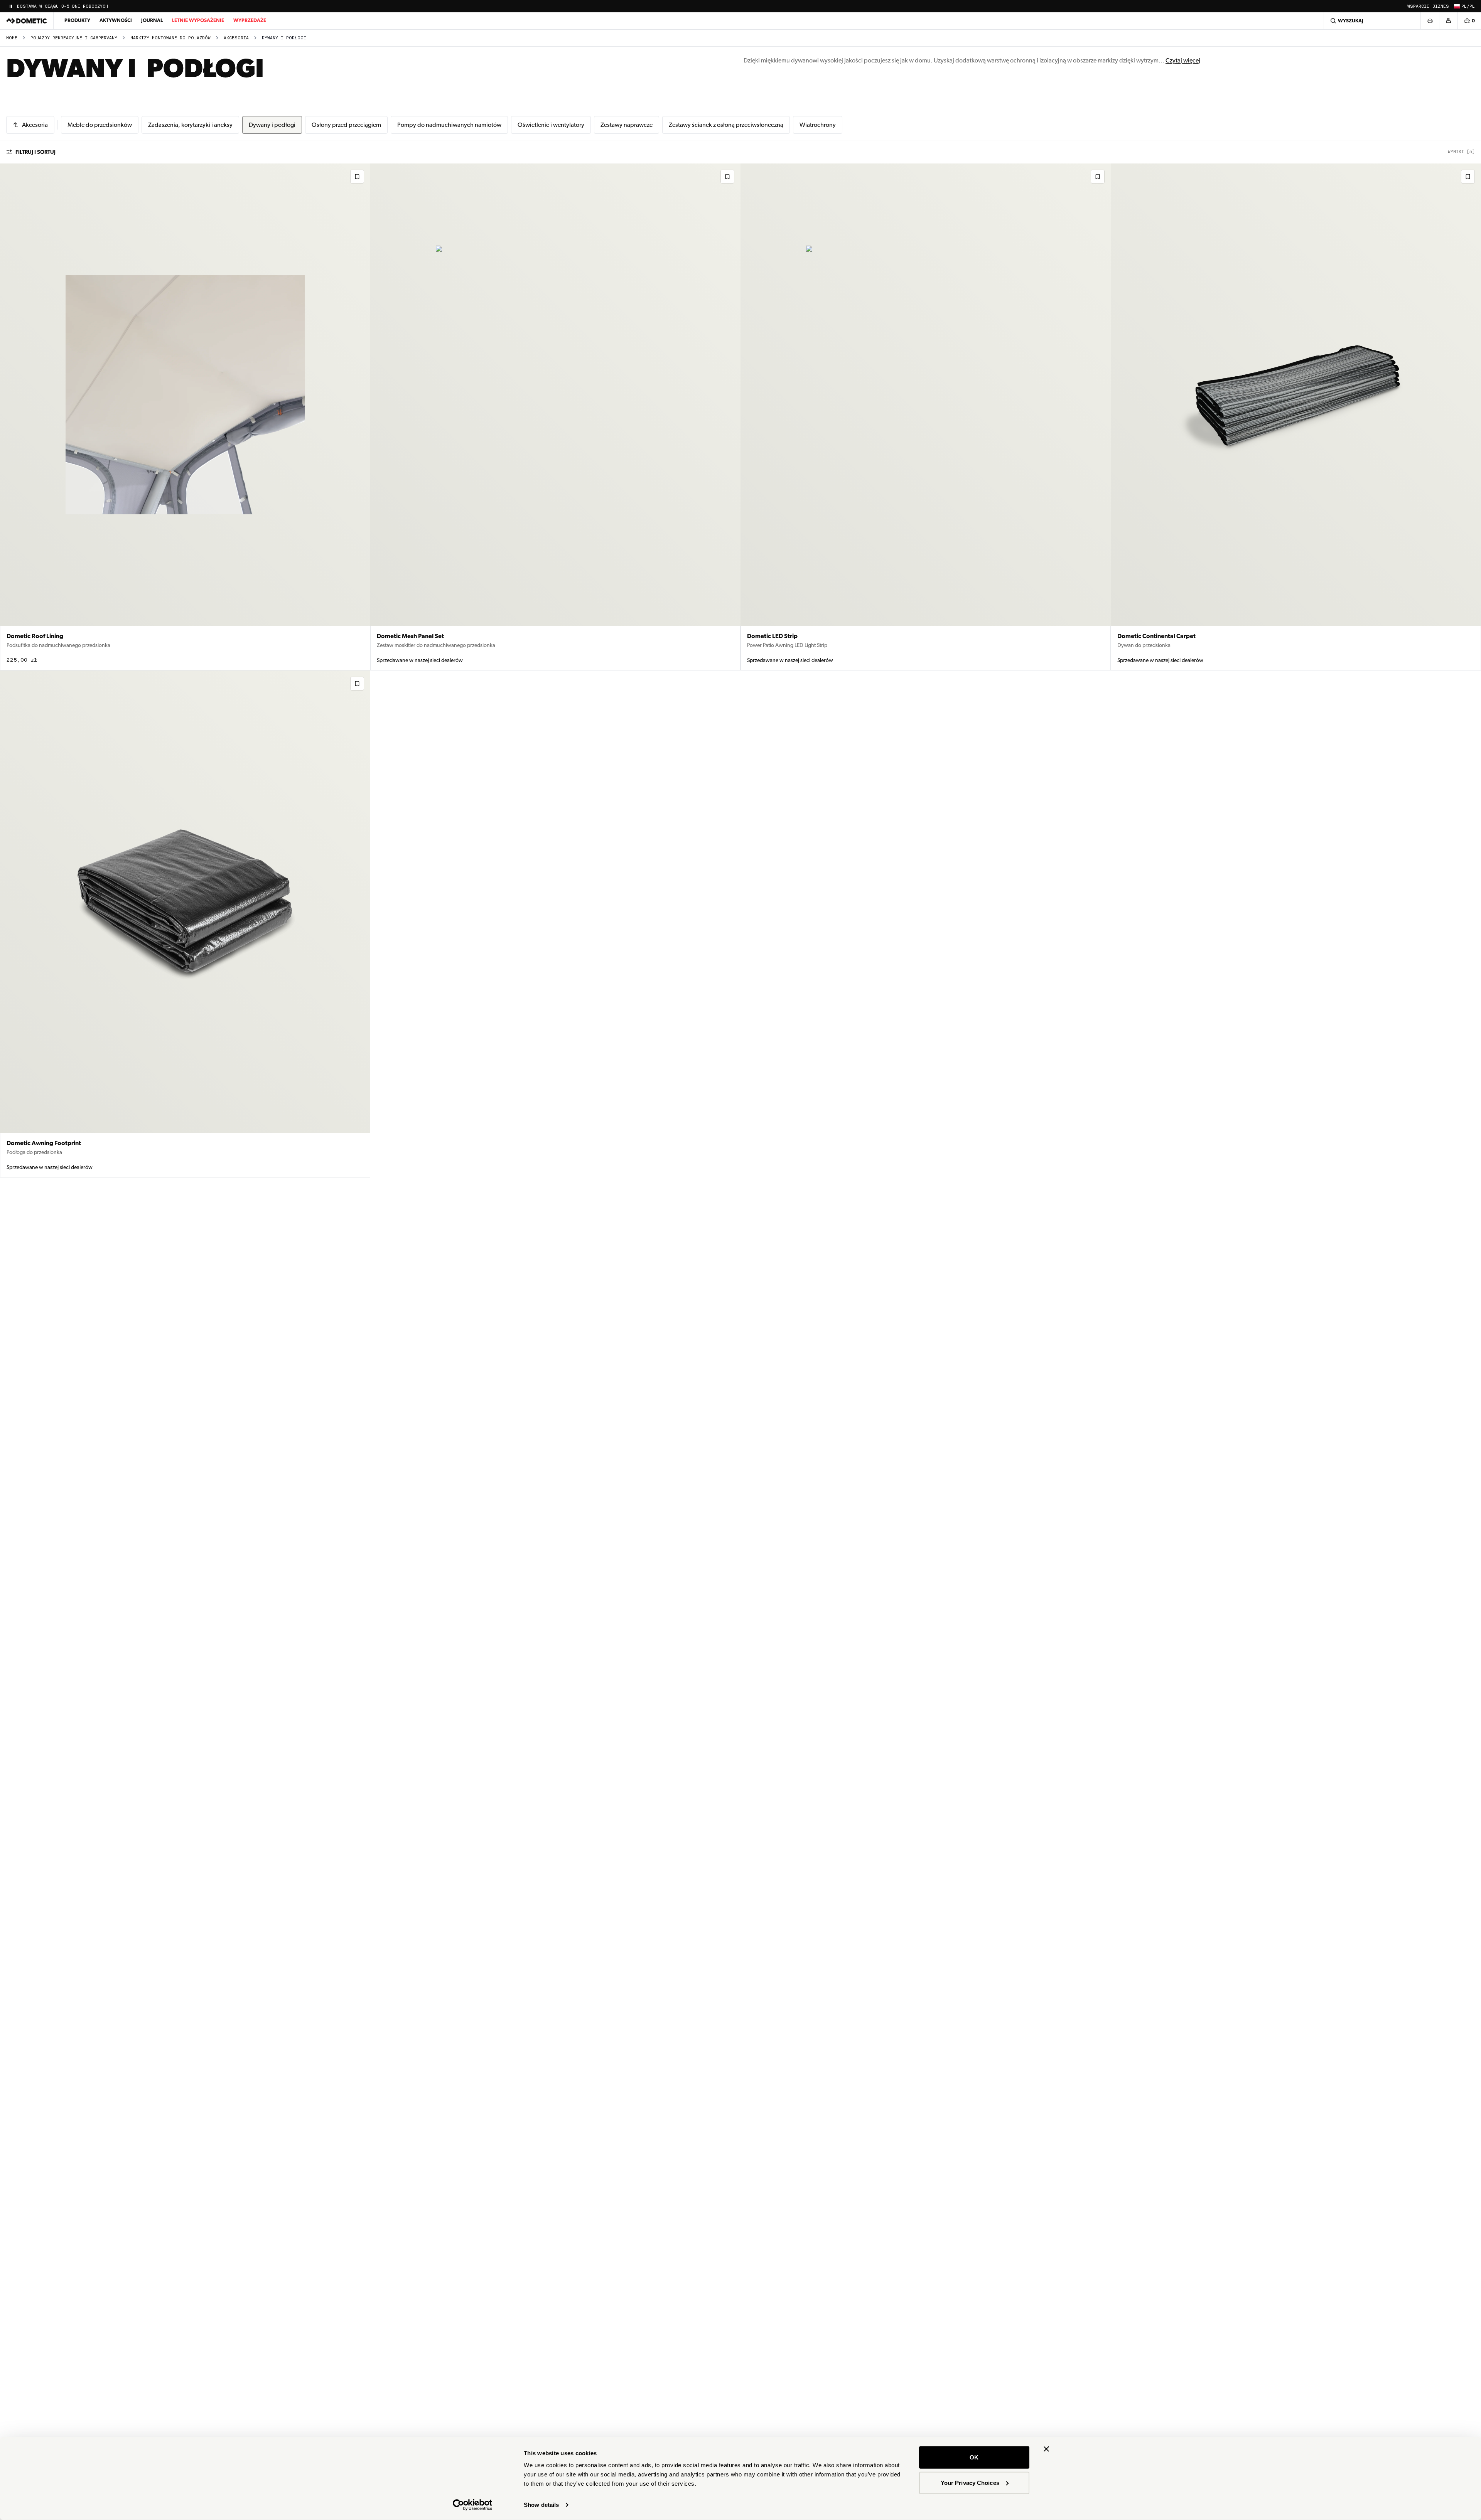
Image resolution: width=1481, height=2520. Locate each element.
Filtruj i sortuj (35, 152)
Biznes (1441, 6)
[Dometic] (27, 21)
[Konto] (1448, 21)
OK (974, 2457)
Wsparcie (1418, 6)
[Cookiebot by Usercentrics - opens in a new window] (473, 2505)
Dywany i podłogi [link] (284, 38)
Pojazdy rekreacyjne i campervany (74, 38)
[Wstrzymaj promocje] (11, 6)
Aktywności (116, 20)
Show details (541, 2505)
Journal (152, 20)
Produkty (77, 20)
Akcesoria (236, 38)
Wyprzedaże (250, 20)
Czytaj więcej (1183, 60)
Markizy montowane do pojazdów (170, 38)
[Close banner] (1046, 2449)
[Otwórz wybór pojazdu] (1430, 21)
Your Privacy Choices (970, 2482)
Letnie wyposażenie (198, 20)
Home (12, 38)
